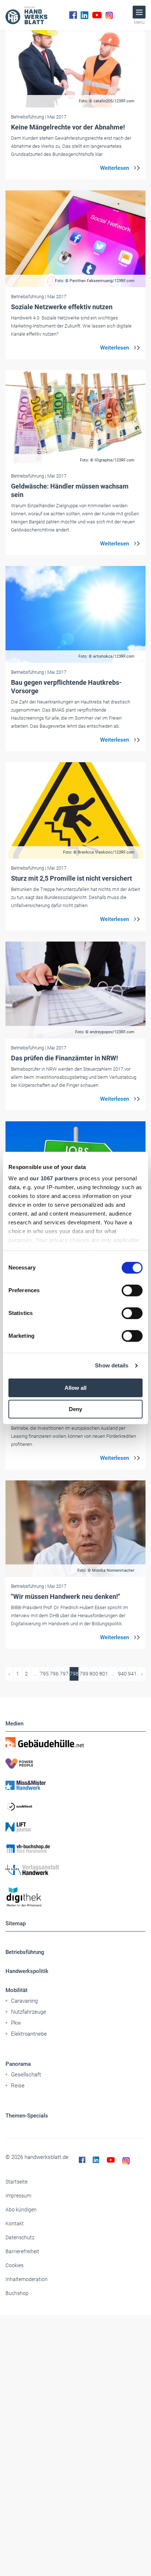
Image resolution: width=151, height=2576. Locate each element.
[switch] (132, 1290)
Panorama (18, 2064)
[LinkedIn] (84, 15)
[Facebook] (73, 15)
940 (122, 1674)
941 (132, 1674)
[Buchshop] (75, 1849)
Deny (75, 1409)
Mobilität (16, 1990)
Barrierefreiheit (22, 2251)
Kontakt (15, 2224)
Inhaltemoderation (27, 2279)
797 (64, 1674)
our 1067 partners (54, 1178)
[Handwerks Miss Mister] (75, 1785)
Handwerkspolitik (27, 1971)
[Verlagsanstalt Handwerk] (75, 1870)
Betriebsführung (25, 1952)
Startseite (16, 2182)
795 (44, 1674)
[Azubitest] (75, 1806)
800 (94, 1674)
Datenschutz (20, 2237)
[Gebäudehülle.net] (75, 1742)
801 (104, 1674)
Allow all (75, 1388)
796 (54, 1674)
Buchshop (17, 2293)
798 (74, 1674)
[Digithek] (75, 1897)
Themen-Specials (27, 2116)
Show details (112, 1365)
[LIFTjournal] (75, 1827)
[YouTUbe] (97, 15)
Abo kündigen (21, 2210)
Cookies (14, 2265)
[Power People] (75, 1764)
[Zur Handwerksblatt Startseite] (26, 15)
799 (84, 1674)
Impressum (18, 2196)
